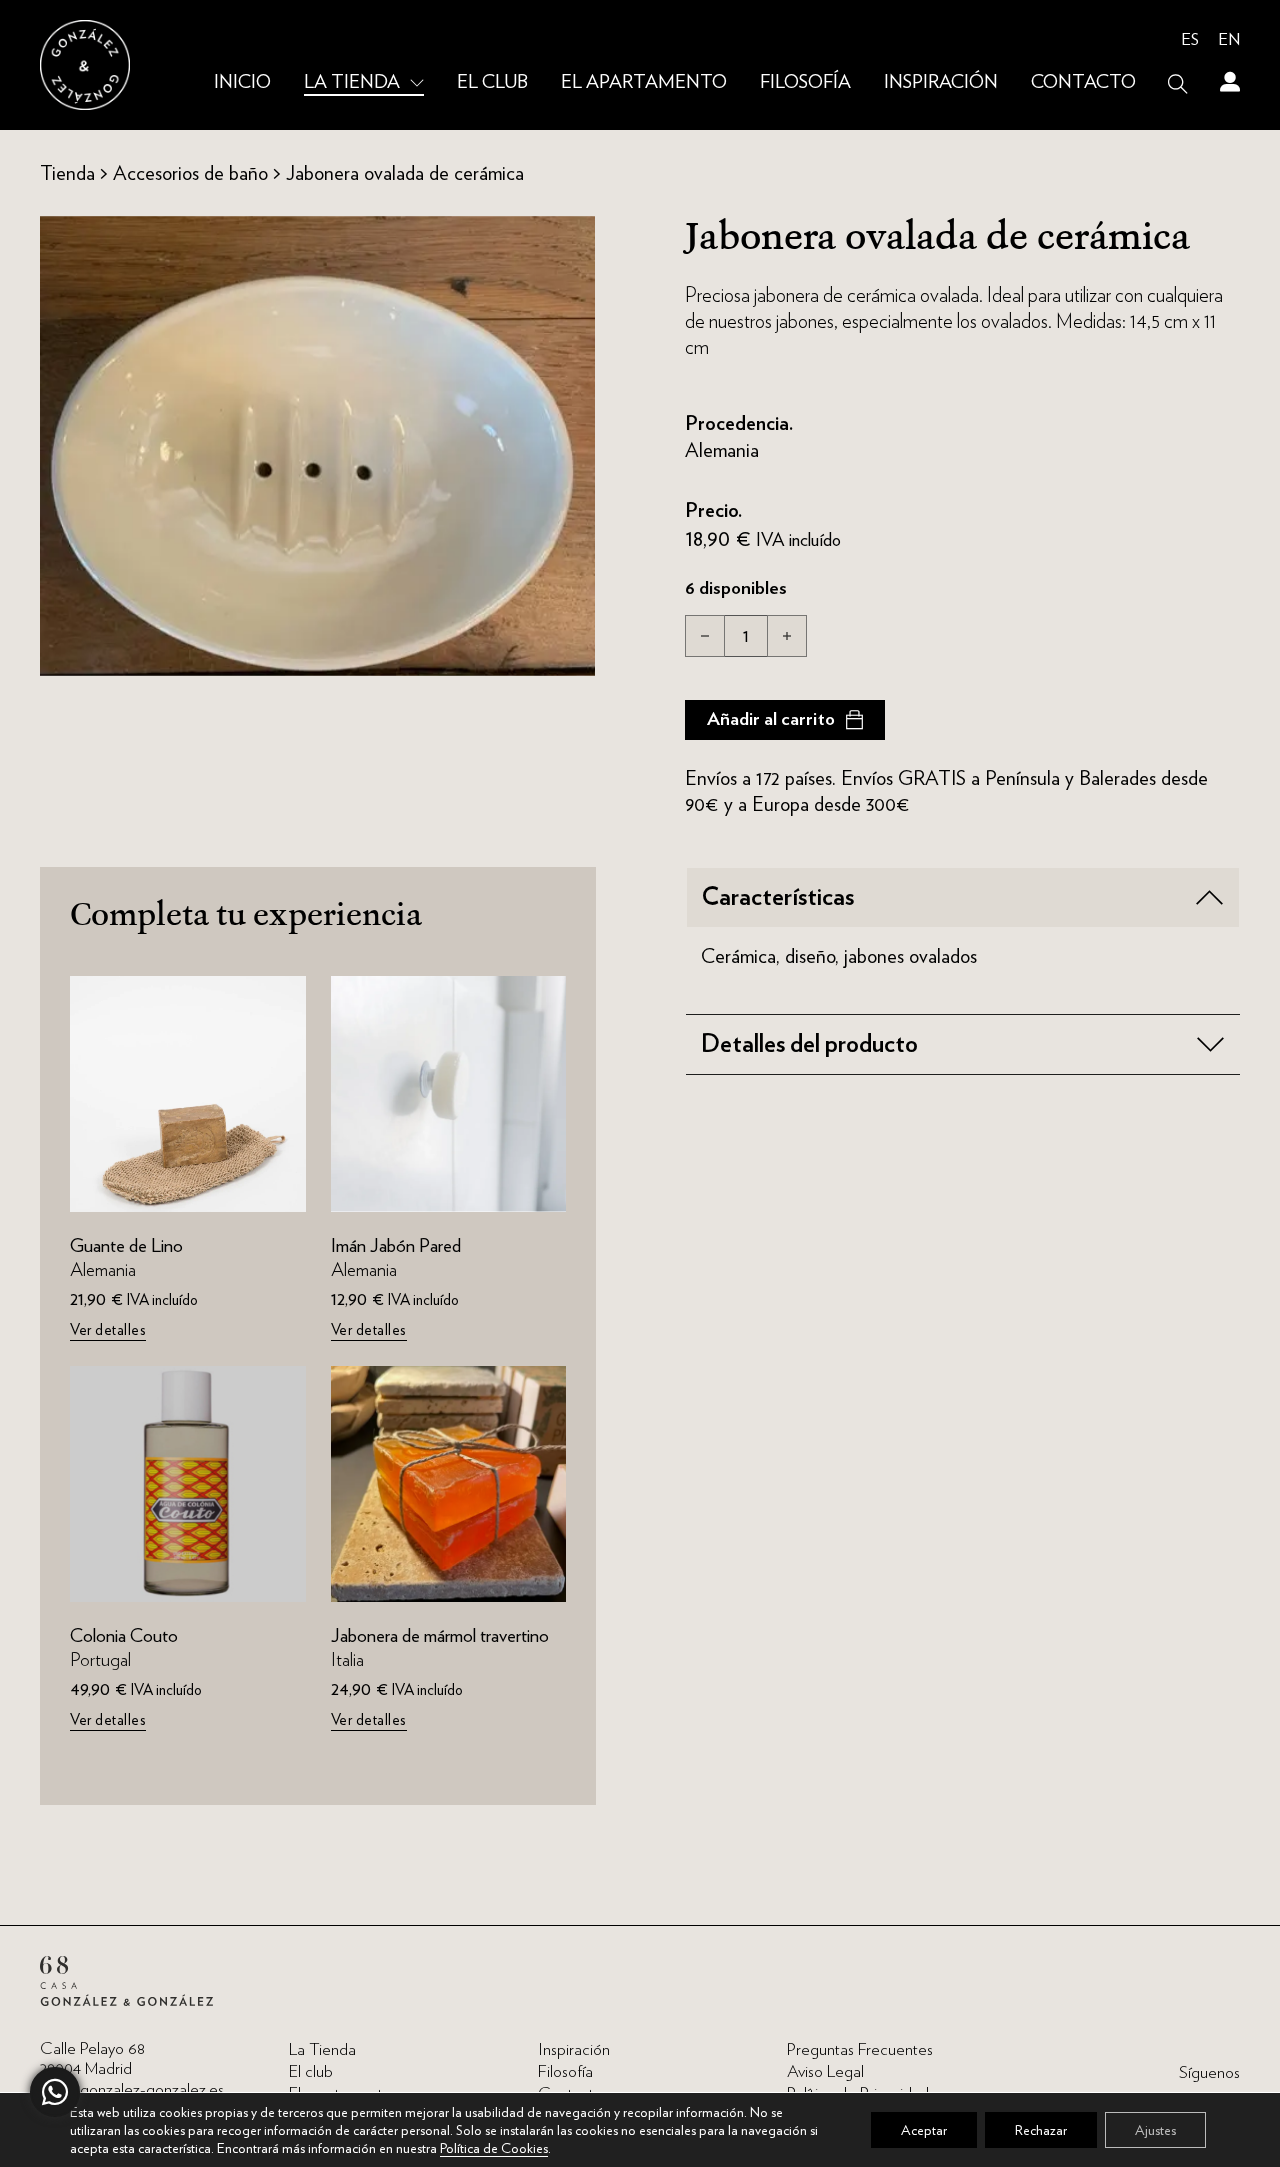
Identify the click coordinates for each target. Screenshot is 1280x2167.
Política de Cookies (494, 2148)
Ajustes (1155, 2130)
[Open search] (1178, 84)
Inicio (242, 82)
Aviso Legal (825, 2071)
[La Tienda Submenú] (417, 83)
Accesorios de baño (190, 173)
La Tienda (352, 82)
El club (492, 82)
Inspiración (941, 82)
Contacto (1083, 82)
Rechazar (1041, 2130)
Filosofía (805, 82)
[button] (963, 897)
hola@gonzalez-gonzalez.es (132, 2089)
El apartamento (644, 82)
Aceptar (924, 2130)
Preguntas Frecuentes (860, 2049)
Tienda (67, 173)
